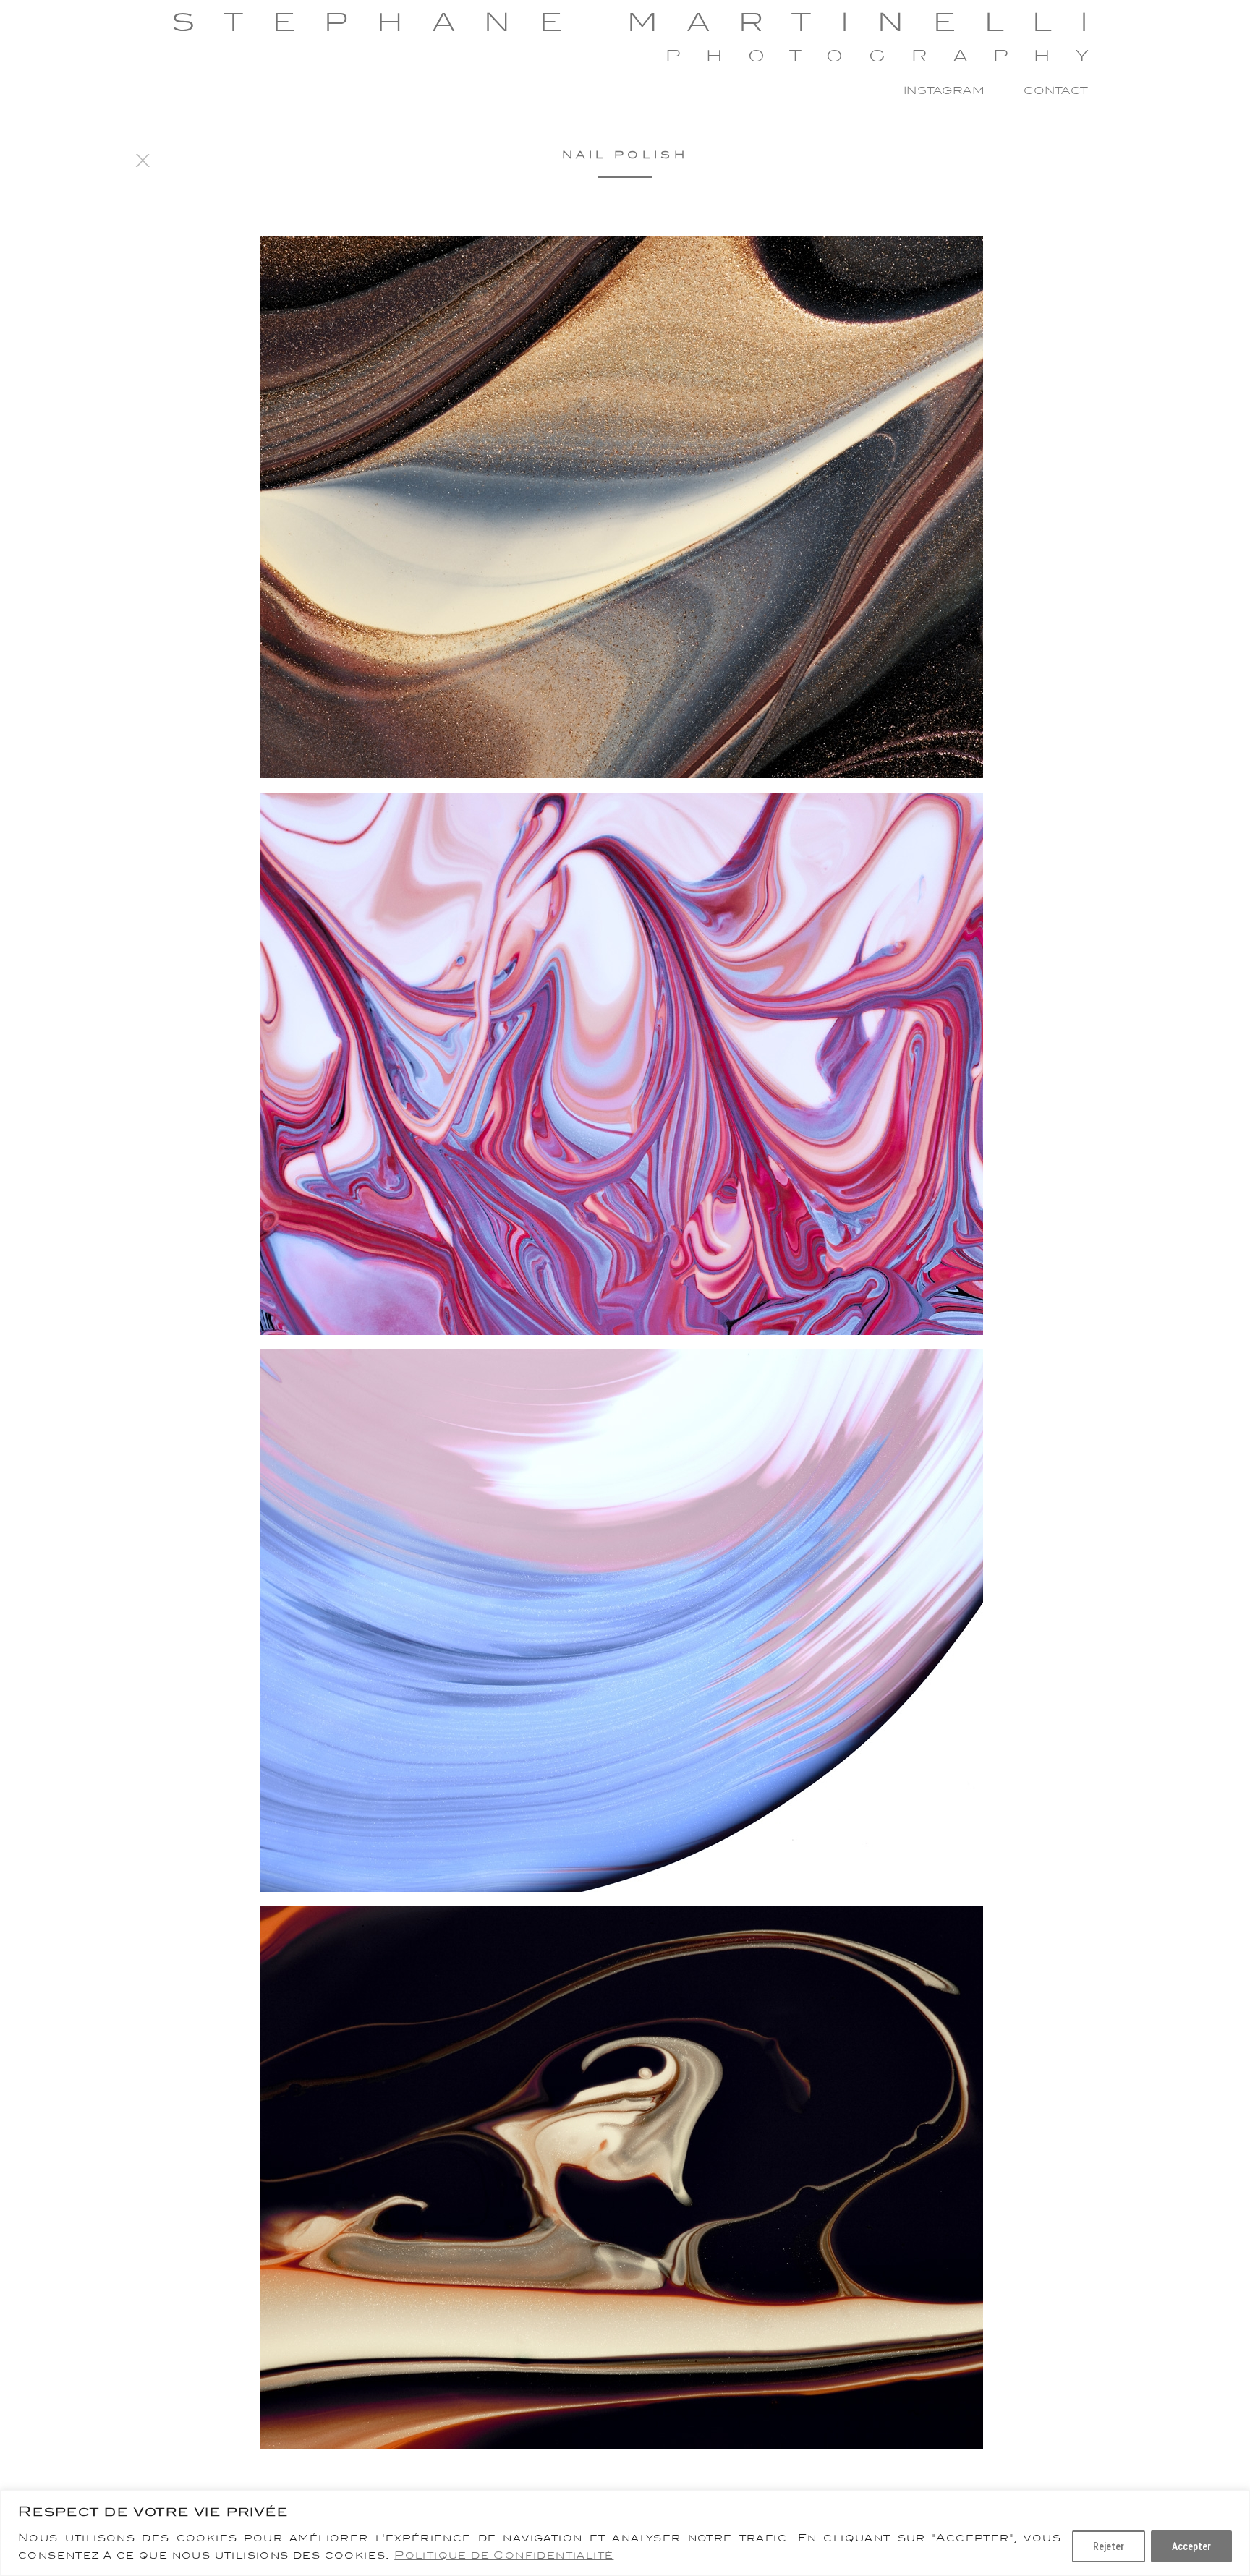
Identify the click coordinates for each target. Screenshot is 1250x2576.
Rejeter (1109, 2546)
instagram (944, 90)
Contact (1056, 90)
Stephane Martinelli (645, 22)
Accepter (1191, 2546)
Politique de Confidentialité (504, 2555)
